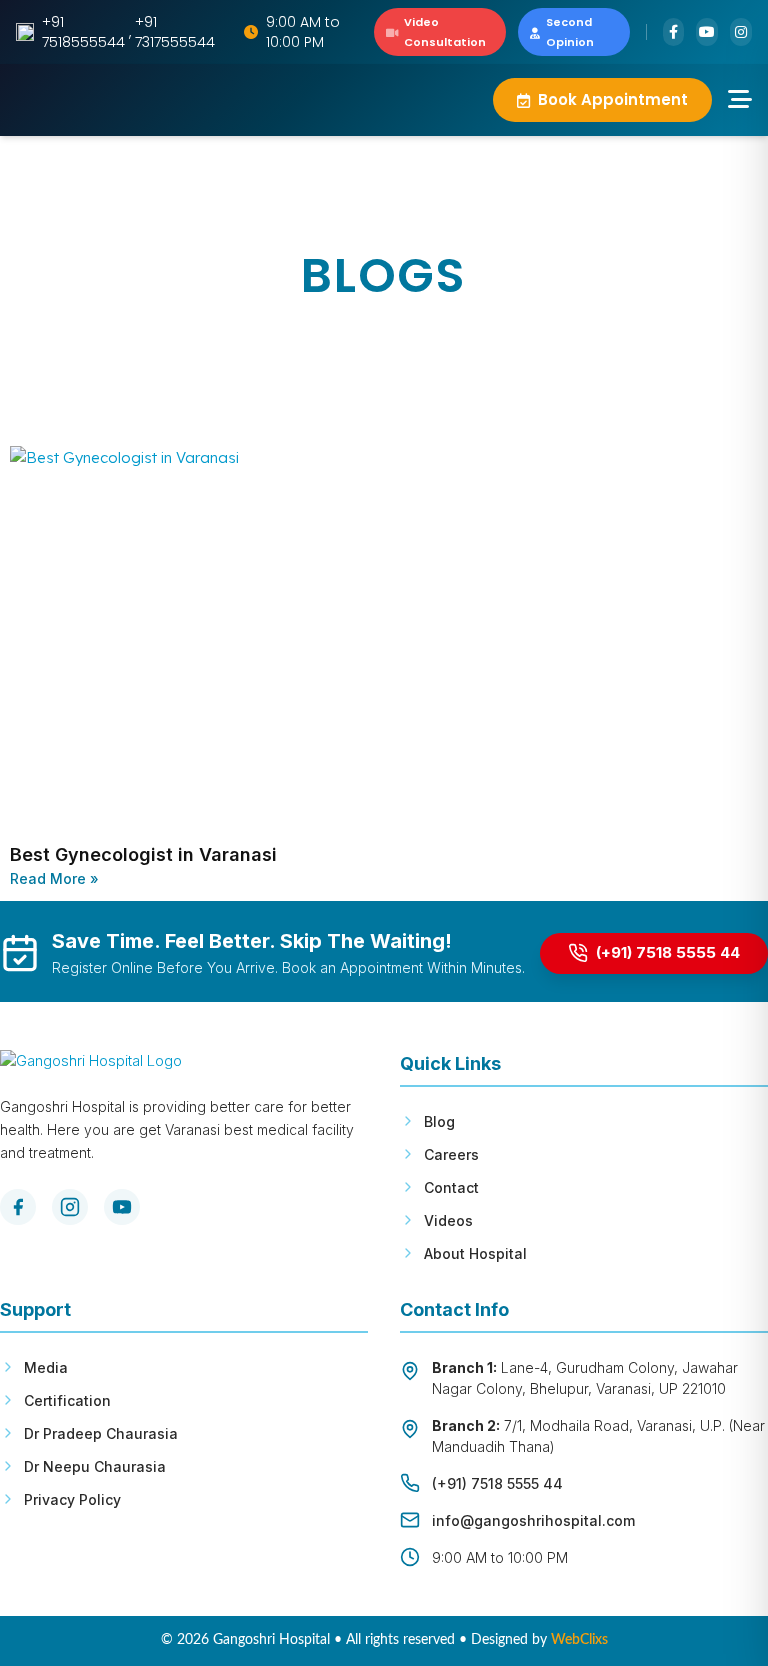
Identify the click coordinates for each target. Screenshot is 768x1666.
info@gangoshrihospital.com (533, 1520)
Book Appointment (613, 99)
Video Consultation (445, 32)
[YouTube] (122, 1207)
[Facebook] (18, 1207)
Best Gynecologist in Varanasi (143, 854)
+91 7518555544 (83, 32)
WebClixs (579, 1640)
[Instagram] (70, 1207)
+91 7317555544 (175, 32)
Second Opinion (570, 32)
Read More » (54, 878)
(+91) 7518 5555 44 (497, 1483)
